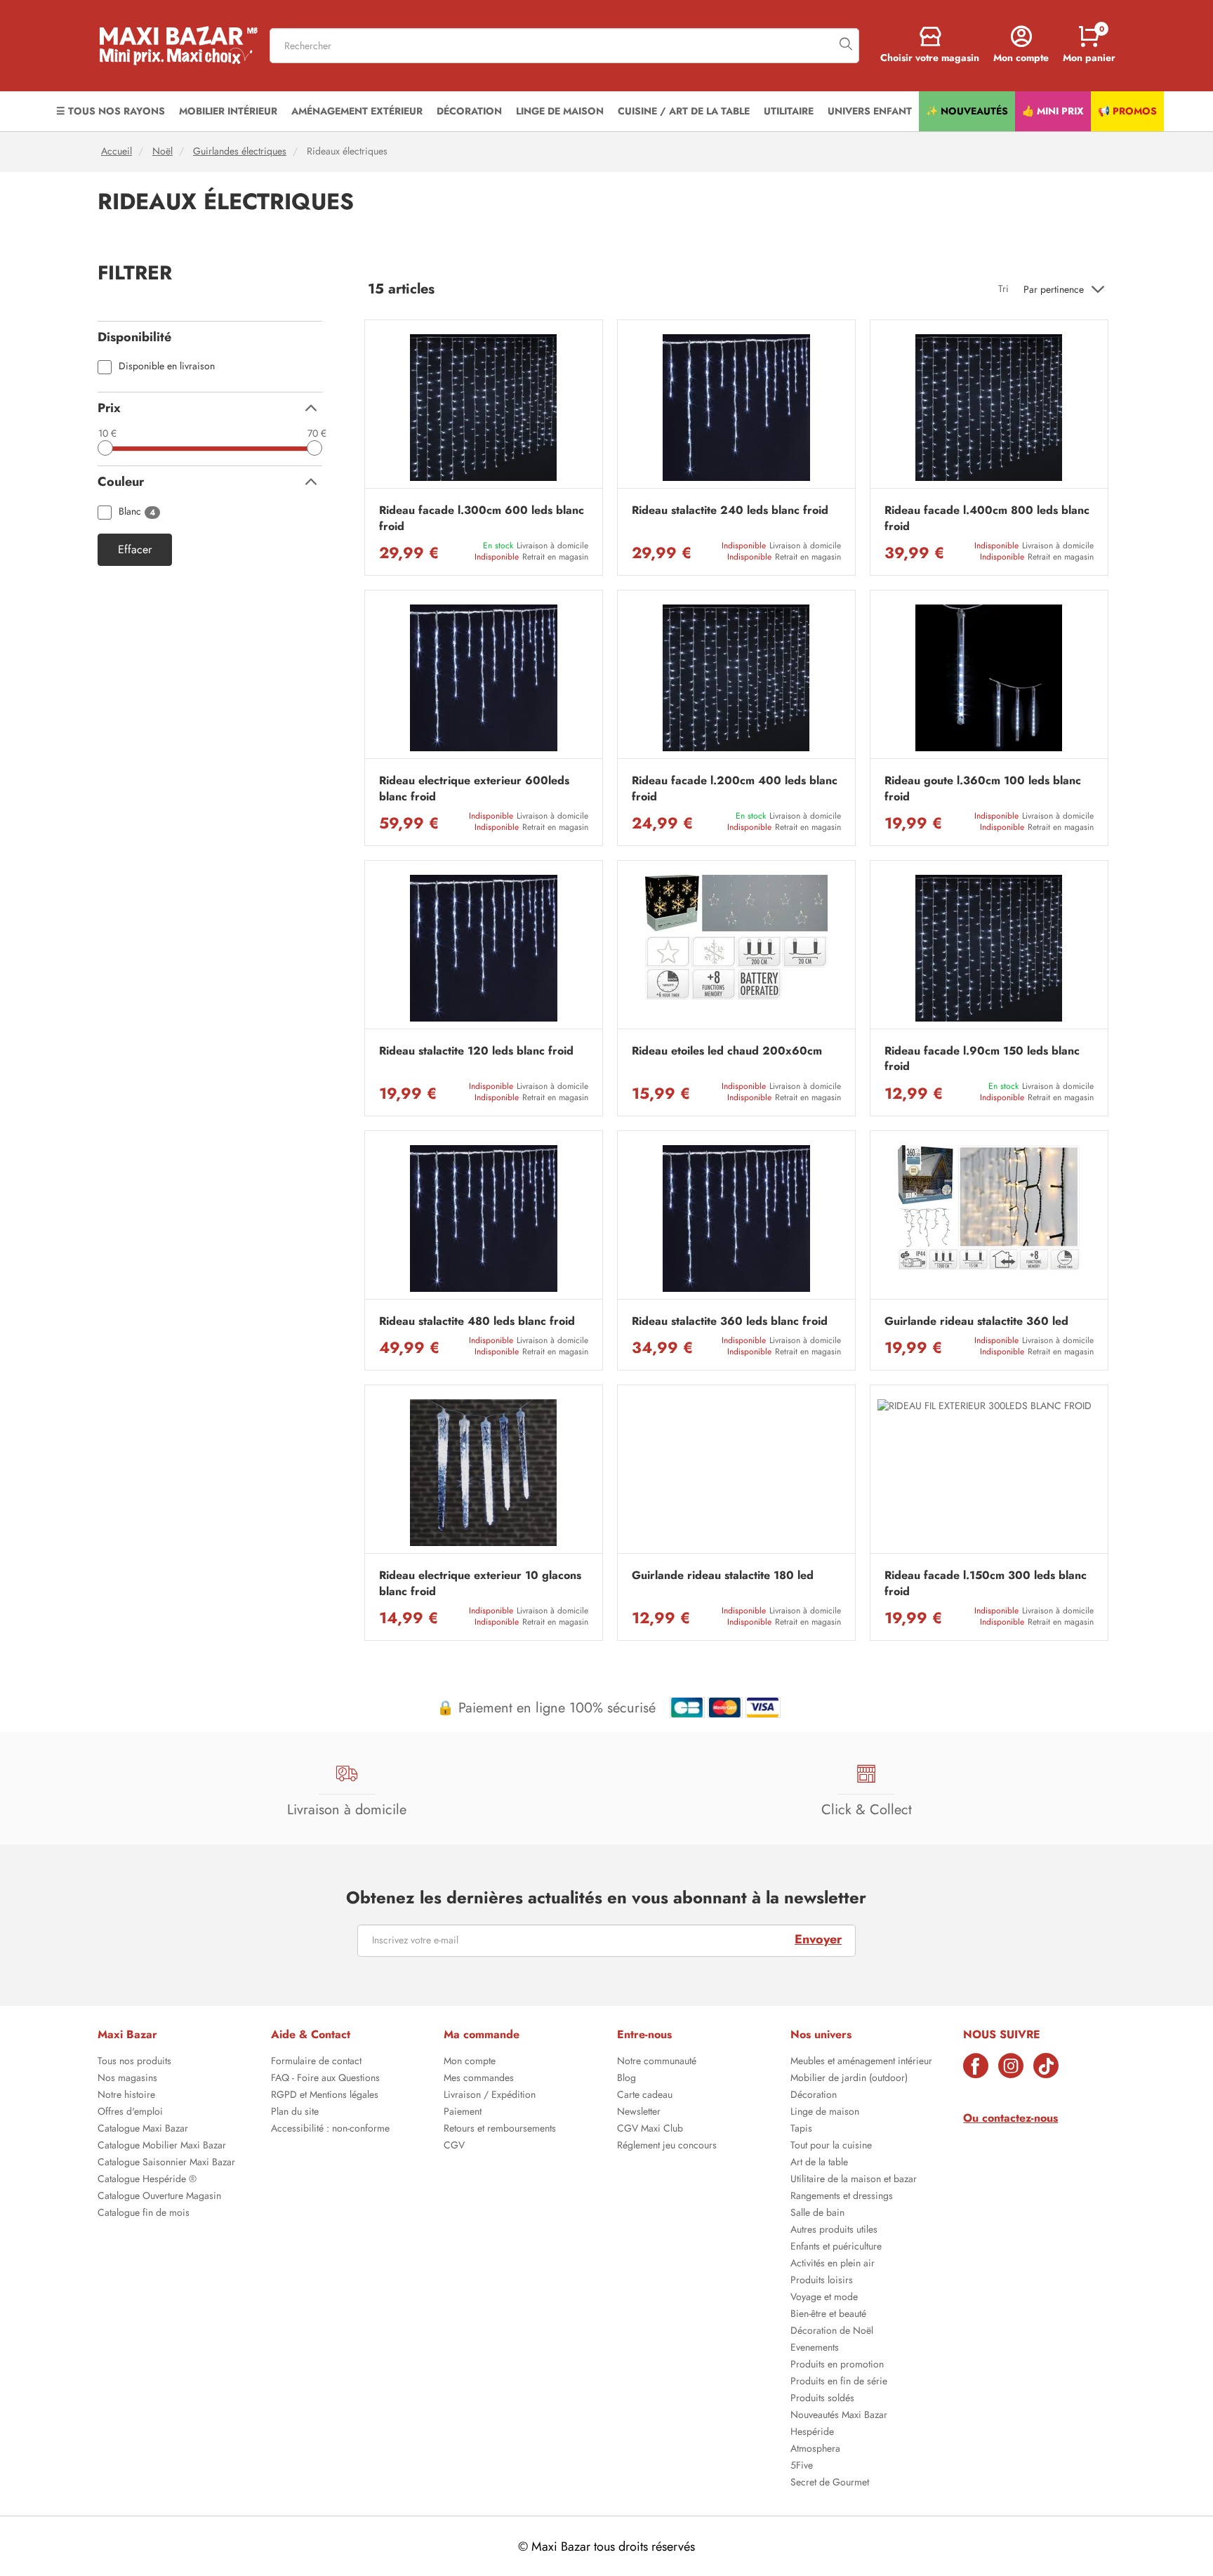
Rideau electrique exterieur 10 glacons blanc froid (480, 1583)
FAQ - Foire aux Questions (325, 2079)
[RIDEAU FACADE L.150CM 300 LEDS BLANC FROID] (989, 1473)
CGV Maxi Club (650, 2129)
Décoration (814, 2096)
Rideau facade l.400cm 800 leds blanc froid (987, 518)
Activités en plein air (833, 2264)
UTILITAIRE (789, 111)
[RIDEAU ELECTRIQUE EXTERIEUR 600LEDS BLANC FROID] (484, 678)
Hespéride (812, 2433)
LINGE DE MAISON (560, 111)
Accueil (117, 151)
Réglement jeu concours (667, 2146)
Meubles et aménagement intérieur (861, 2062)
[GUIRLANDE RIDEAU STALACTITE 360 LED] (989, 1218)
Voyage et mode (824, 2298)
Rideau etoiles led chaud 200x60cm (727, 1051)
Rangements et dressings (842, 2197)
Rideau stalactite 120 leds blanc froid (476, 1051)
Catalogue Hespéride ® (147, 2180)
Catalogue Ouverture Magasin (159, 2197)
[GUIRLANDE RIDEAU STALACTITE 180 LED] (736, 1473)
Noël (163, 151)
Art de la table (819, 2163)
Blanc (137, 512)
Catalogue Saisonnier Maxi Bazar (166, 2163)
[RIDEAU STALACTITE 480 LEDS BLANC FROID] (484, 1218)
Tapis (801, 2129)
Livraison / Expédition (490, 2096)
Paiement (463, 2113)
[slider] (105, 448)
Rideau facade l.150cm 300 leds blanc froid (986, 1583)
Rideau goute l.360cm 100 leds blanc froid (983, 788)
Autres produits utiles (834, 2231)
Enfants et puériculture (836, 2247)
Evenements (815, 2349)
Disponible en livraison (167, 367)
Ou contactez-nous (1010, 2118)
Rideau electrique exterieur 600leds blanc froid (474, 788)
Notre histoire (126, 2096)
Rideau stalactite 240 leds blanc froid (730, 510)
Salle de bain (817, 2214)
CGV (454, 2146)
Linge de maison (825, 2113)
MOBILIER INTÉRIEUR (228, 111)
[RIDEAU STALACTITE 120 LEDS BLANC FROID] (484, 948)
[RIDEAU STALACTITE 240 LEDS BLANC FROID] (736, 408)
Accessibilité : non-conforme (330, 2129)
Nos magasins (127, 2079)
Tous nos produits (134, 2062)
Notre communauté (657, 2062)
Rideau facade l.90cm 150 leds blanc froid (982, 1059)
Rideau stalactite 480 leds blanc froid (477, 1321)
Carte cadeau (645, 2096)
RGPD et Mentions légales (325, 2096)
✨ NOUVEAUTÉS (967, 111)
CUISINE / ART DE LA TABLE (684, 111)
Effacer (135, 550)
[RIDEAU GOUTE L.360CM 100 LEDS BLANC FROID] (989, 678)
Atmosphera (815, 2450)
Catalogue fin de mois (144, 2214)
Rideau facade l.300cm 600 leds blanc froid (482, 518)
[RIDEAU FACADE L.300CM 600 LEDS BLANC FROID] (484, 408)
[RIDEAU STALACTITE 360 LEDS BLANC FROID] (736, 1218)
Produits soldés (822, 2399)
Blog (627, 2079)
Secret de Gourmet (830, 2483)
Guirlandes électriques (240, 151)
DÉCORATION (469, 111)
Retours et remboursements (500, 2129)
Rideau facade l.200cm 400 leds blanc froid (735, 788)
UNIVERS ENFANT (870, 111)
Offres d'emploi (130, 2113)
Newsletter (639, 2113)
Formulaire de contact (316, 2062)
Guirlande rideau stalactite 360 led (976, 1321)
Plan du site (295, 2113)
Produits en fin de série (839, 2382)
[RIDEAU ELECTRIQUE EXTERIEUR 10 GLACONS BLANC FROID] (484, 1473)
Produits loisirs (822, 2281)
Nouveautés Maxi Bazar (839, 2416)
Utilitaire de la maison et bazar (854, 2180)
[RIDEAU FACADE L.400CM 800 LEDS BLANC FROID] (989, 408)
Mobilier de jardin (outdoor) (849, 2079)
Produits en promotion (837, 2365)
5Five (802, 2466)
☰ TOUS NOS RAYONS (111, 111)
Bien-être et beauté (828, 2315)
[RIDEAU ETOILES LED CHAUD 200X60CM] (736, 948)
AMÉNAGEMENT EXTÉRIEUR (357, 111)
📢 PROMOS (1127, 111)
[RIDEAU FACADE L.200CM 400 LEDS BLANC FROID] (736, 678)
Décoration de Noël (832, 2332)
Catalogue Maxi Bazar (143, 2129)
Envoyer (818, 1939)
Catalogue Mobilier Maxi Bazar (162, 2146)
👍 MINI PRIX (1053, 111)
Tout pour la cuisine (831, 2146)
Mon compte (470, 2062)
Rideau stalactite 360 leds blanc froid (730, 1321)
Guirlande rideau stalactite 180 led (723, 1576)
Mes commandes (479, 2079)
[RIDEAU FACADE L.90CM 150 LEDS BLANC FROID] (989, 948)
